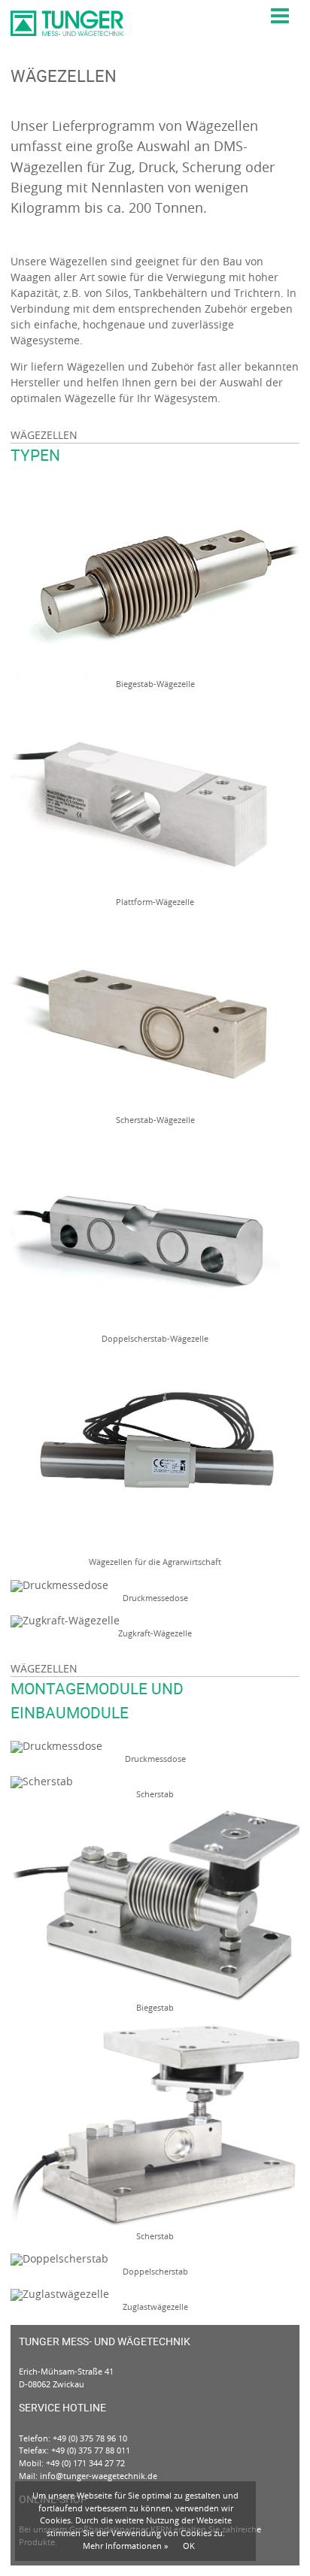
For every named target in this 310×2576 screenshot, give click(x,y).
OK (189, 2546)
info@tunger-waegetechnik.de (99, 2476)
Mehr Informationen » (125, 2546)
